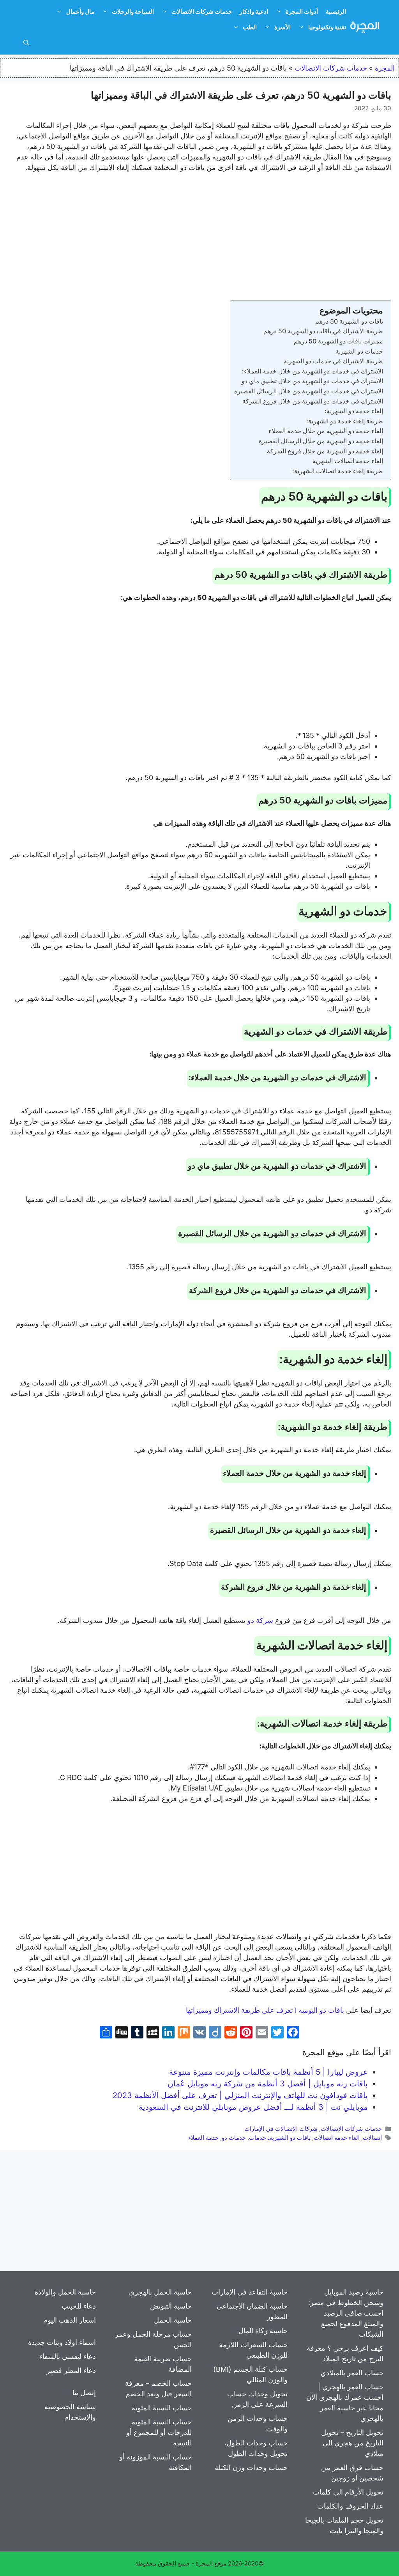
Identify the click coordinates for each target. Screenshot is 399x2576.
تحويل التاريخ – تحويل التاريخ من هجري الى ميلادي (352, 2443)
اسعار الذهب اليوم (70, 2320)
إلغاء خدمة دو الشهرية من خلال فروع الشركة (325, 451)
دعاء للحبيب (79, 2306)
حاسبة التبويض (171, 2306)
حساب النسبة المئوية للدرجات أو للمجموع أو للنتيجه (159, 2432)
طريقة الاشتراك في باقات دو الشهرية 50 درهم (323, 331)
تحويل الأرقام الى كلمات (348, 2492)
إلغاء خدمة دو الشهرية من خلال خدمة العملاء (326, 431)
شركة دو (260, 1620)
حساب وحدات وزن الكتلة (251, 2467)
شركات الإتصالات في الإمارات (281, 2129)
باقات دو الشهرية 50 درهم (349, 321)
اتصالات (372, 2138)
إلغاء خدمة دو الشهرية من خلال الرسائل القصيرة (321, 441)
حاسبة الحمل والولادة (65, 2292)
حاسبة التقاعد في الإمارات (250, 2292)
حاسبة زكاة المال (263, 2331)
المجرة (385, 68)
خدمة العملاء (203, 2138)
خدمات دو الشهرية (359, 351)
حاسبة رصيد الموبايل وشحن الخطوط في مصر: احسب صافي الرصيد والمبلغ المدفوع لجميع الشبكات (346, 2313)
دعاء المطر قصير (71, 2370)
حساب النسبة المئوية (162, 2408)
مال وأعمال (80, 11)
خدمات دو (234, 2138)
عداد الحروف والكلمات (350, 2506)
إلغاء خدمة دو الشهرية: (354, 411)
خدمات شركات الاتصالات (202, 11)
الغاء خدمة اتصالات (337, 2138)
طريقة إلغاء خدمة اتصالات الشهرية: (338, 471)
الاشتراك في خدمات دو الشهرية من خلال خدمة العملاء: (312, 371)
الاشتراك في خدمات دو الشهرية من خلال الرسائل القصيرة (309, 391)
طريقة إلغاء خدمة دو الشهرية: (345, 421)
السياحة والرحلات (133, 11)
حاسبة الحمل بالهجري (160, 2292)
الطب (250, 27)
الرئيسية (336, 11)
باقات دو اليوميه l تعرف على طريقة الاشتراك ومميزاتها (265, 2010)
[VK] (199, 2033)
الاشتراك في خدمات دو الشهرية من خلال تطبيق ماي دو (312, 381)
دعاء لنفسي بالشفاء (68, 2356)
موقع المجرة (211, 2563)
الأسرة (282, 27)
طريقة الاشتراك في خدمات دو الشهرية (333, 361)
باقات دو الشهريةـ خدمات (280, 2138)
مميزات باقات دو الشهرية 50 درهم (338, 341)
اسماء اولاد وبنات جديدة (62, 2342)
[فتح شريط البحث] (26, 43)
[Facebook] (293, 2033)
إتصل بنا (84, 2393)
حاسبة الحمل (173, 2320)
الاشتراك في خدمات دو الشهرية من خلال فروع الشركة (313, 401)
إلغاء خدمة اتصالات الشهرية (348, 461)
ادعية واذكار (254, 11)
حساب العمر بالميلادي (352, 2373)
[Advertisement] (199, 238)
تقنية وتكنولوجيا (327, 27)
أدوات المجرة (302, 11)
